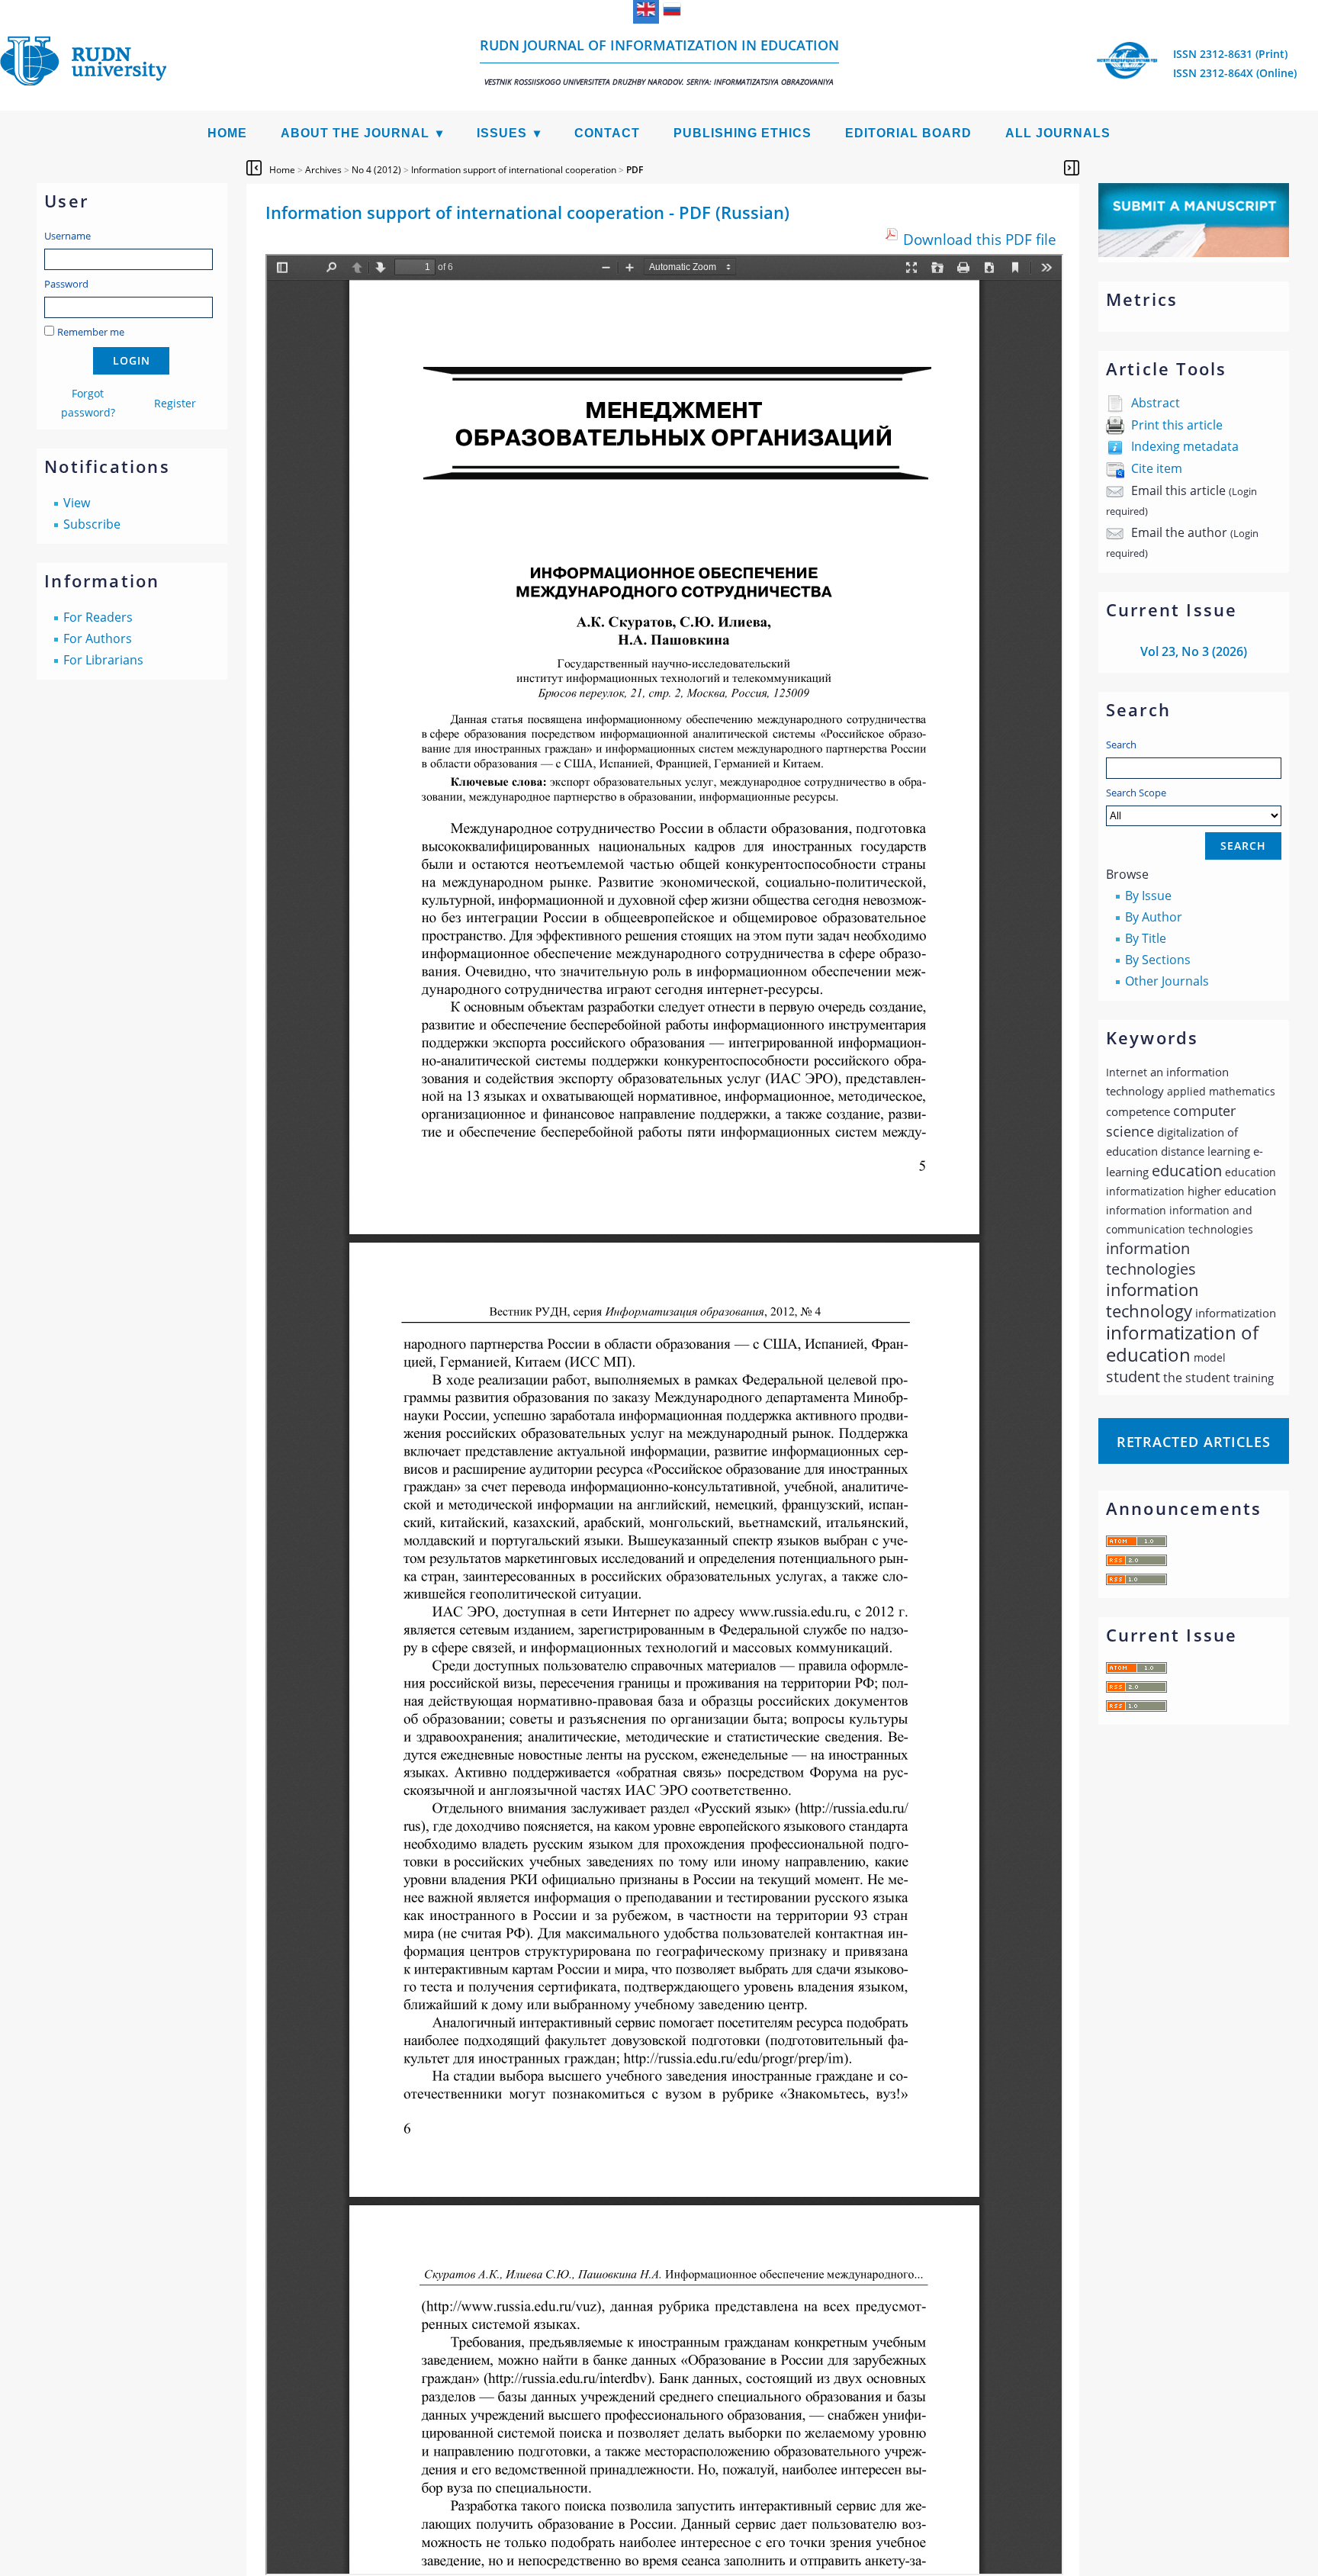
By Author (1154, 917)
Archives (323, 170)
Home (227, 133)
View (77, 503)
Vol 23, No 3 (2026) (1194, 651)
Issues (502, 133)
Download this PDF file (980, 239)
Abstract (1156, 403)
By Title (1146, 938)
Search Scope (1136, 793)
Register (175, 403)
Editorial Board (908, 133)
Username (68, 236)
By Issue (1148, 896)
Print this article (1177, 425)
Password (66, 284)
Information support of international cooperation (514, 170)
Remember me (91, 332)
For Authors (98, 638)
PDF (635, 170)
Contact (607, 133)
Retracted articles (1194, 1442)
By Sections (1158, 960)
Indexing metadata (1185, 446)
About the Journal (355, 133)
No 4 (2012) (376, 170)
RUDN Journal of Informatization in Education (659, 61)
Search (1121, 744)
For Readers (98, 617)
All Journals (1058, 133)
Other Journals (1167, 981)
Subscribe (92, 524)
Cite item (1157, 468)
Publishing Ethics (743, 133)
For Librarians (103, 660)
